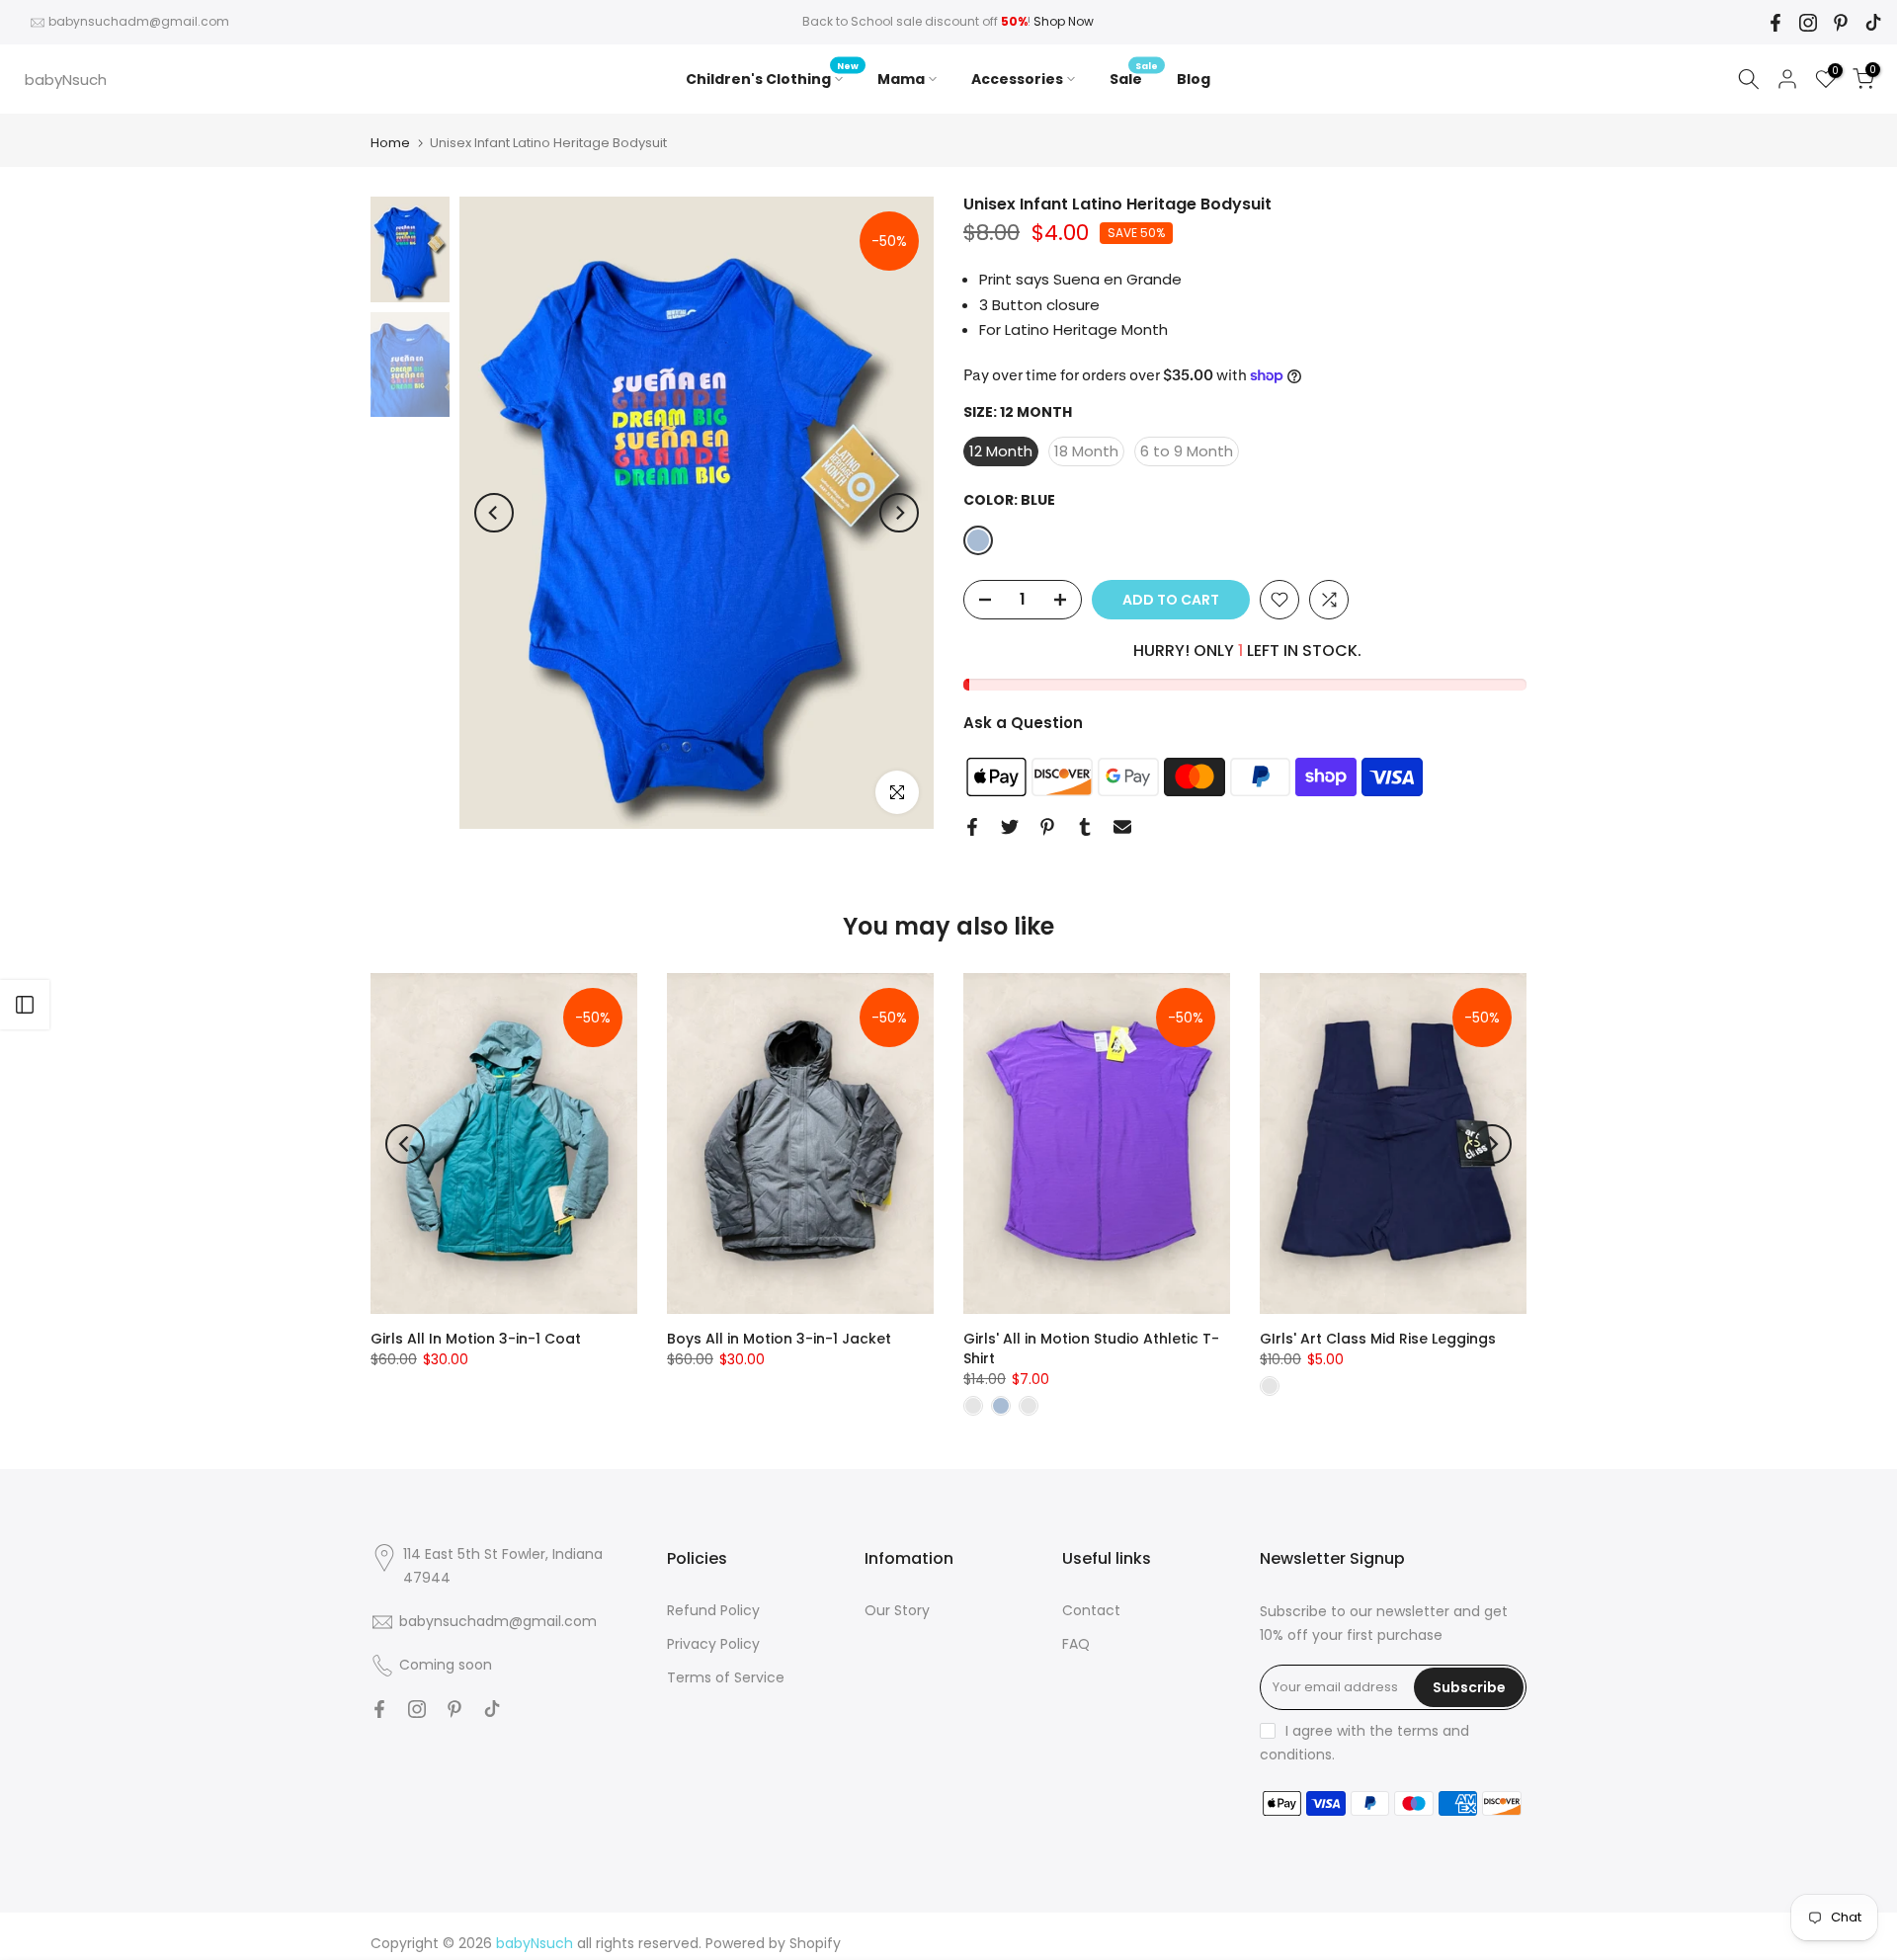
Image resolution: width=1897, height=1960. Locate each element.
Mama (901, 79)
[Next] (899, 513)
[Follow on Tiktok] (1873, 23)
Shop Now (1064, 21)
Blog (1194, 79)
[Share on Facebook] (972, 827)
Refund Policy (713, 1610)
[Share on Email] (1122, 827)
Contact (1091, 1610)
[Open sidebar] (25, 1005)
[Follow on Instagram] (1808, 23)
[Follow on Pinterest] (1841, 23)
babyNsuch (66, 80)
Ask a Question (1023, 723)
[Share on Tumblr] (1085, 827)
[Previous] (494, 513)
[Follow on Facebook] (1775, 23)
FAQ (1076, 1644)
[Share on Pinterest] (1047, 827)
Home (390, 143)
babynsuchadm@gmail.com (139, 21)
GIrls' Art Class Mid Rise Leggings (1378, 1339)
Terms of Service (726, 1677)
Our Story (897, 1610)
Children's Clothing (772, 78)
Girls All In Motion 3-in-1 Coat (476, 1339)
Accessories (1017, 79)
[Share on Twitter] (1010, 827)
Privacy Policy (713, 1644)
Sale (1134, 78)
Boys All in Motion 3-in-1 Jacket (779, 1339)
